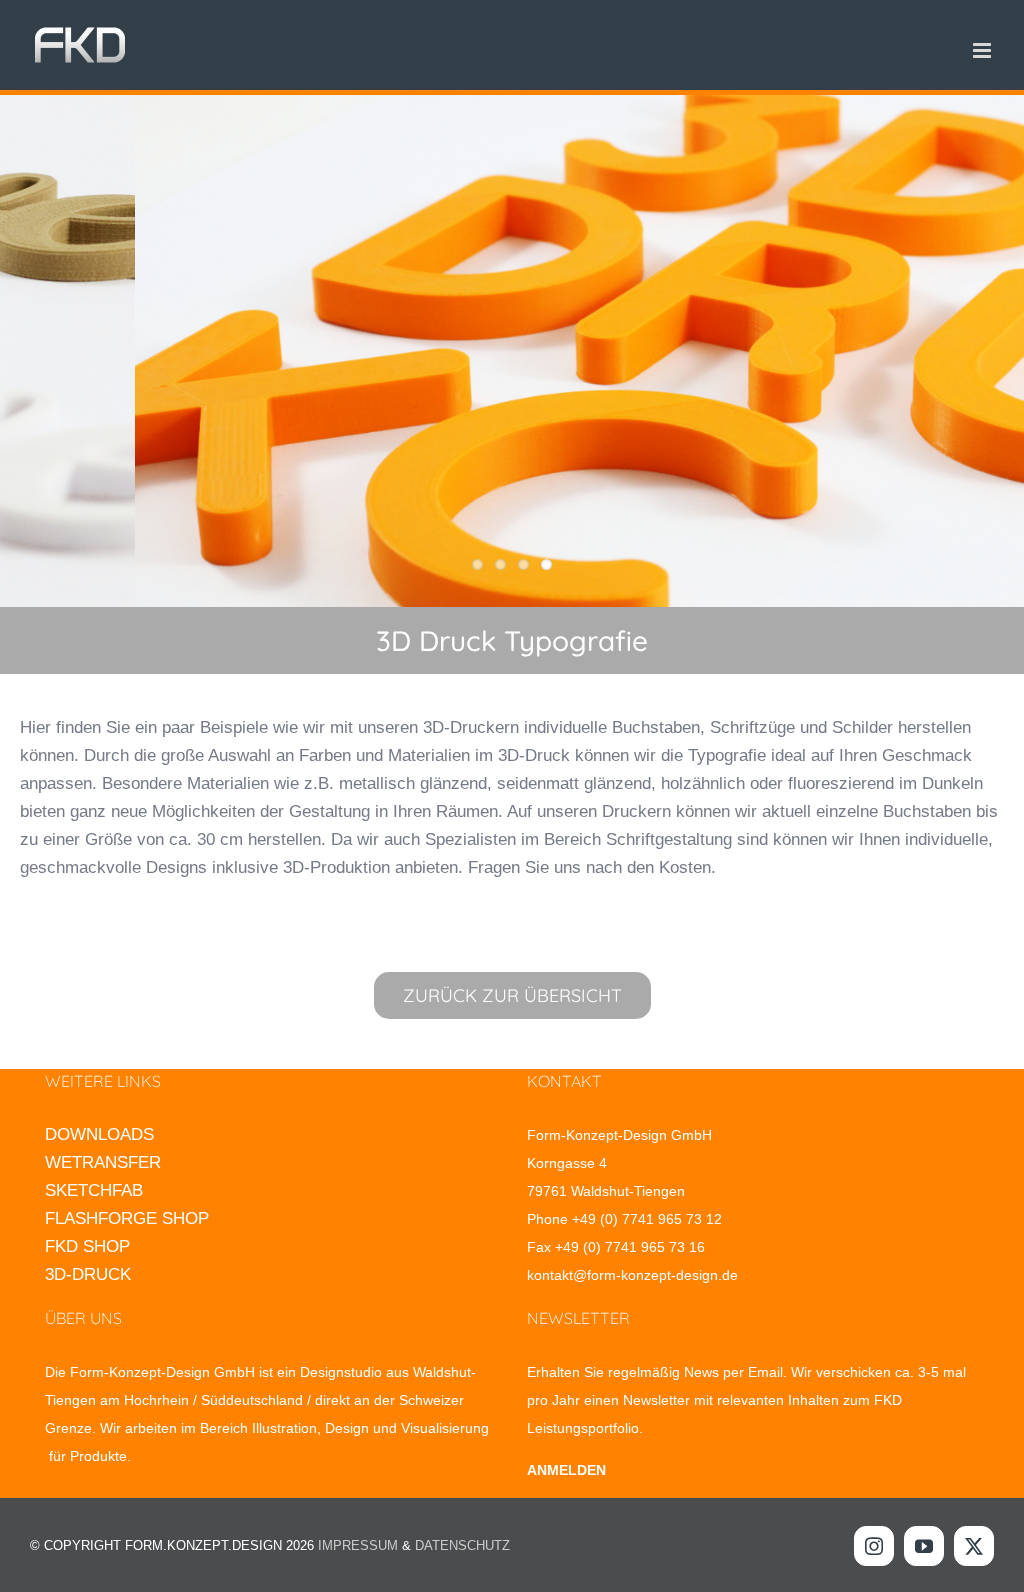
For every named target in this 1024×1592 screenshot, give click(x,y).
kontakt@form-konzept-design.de (632, 1275)
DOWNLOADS (99, 1134)
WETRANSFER (103, 1162)
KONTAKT (564, 1081)
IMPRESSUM (358, 1545)
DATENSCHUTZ (462, 1545)
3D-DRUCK (88, 1274)
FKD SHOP (87, 1246)
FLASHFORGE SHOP (127, 1218)
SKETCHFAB (94, 1190)
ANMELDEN (566, 1470)
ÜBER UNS (83, 1318)
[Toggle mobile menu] (983, 50)
